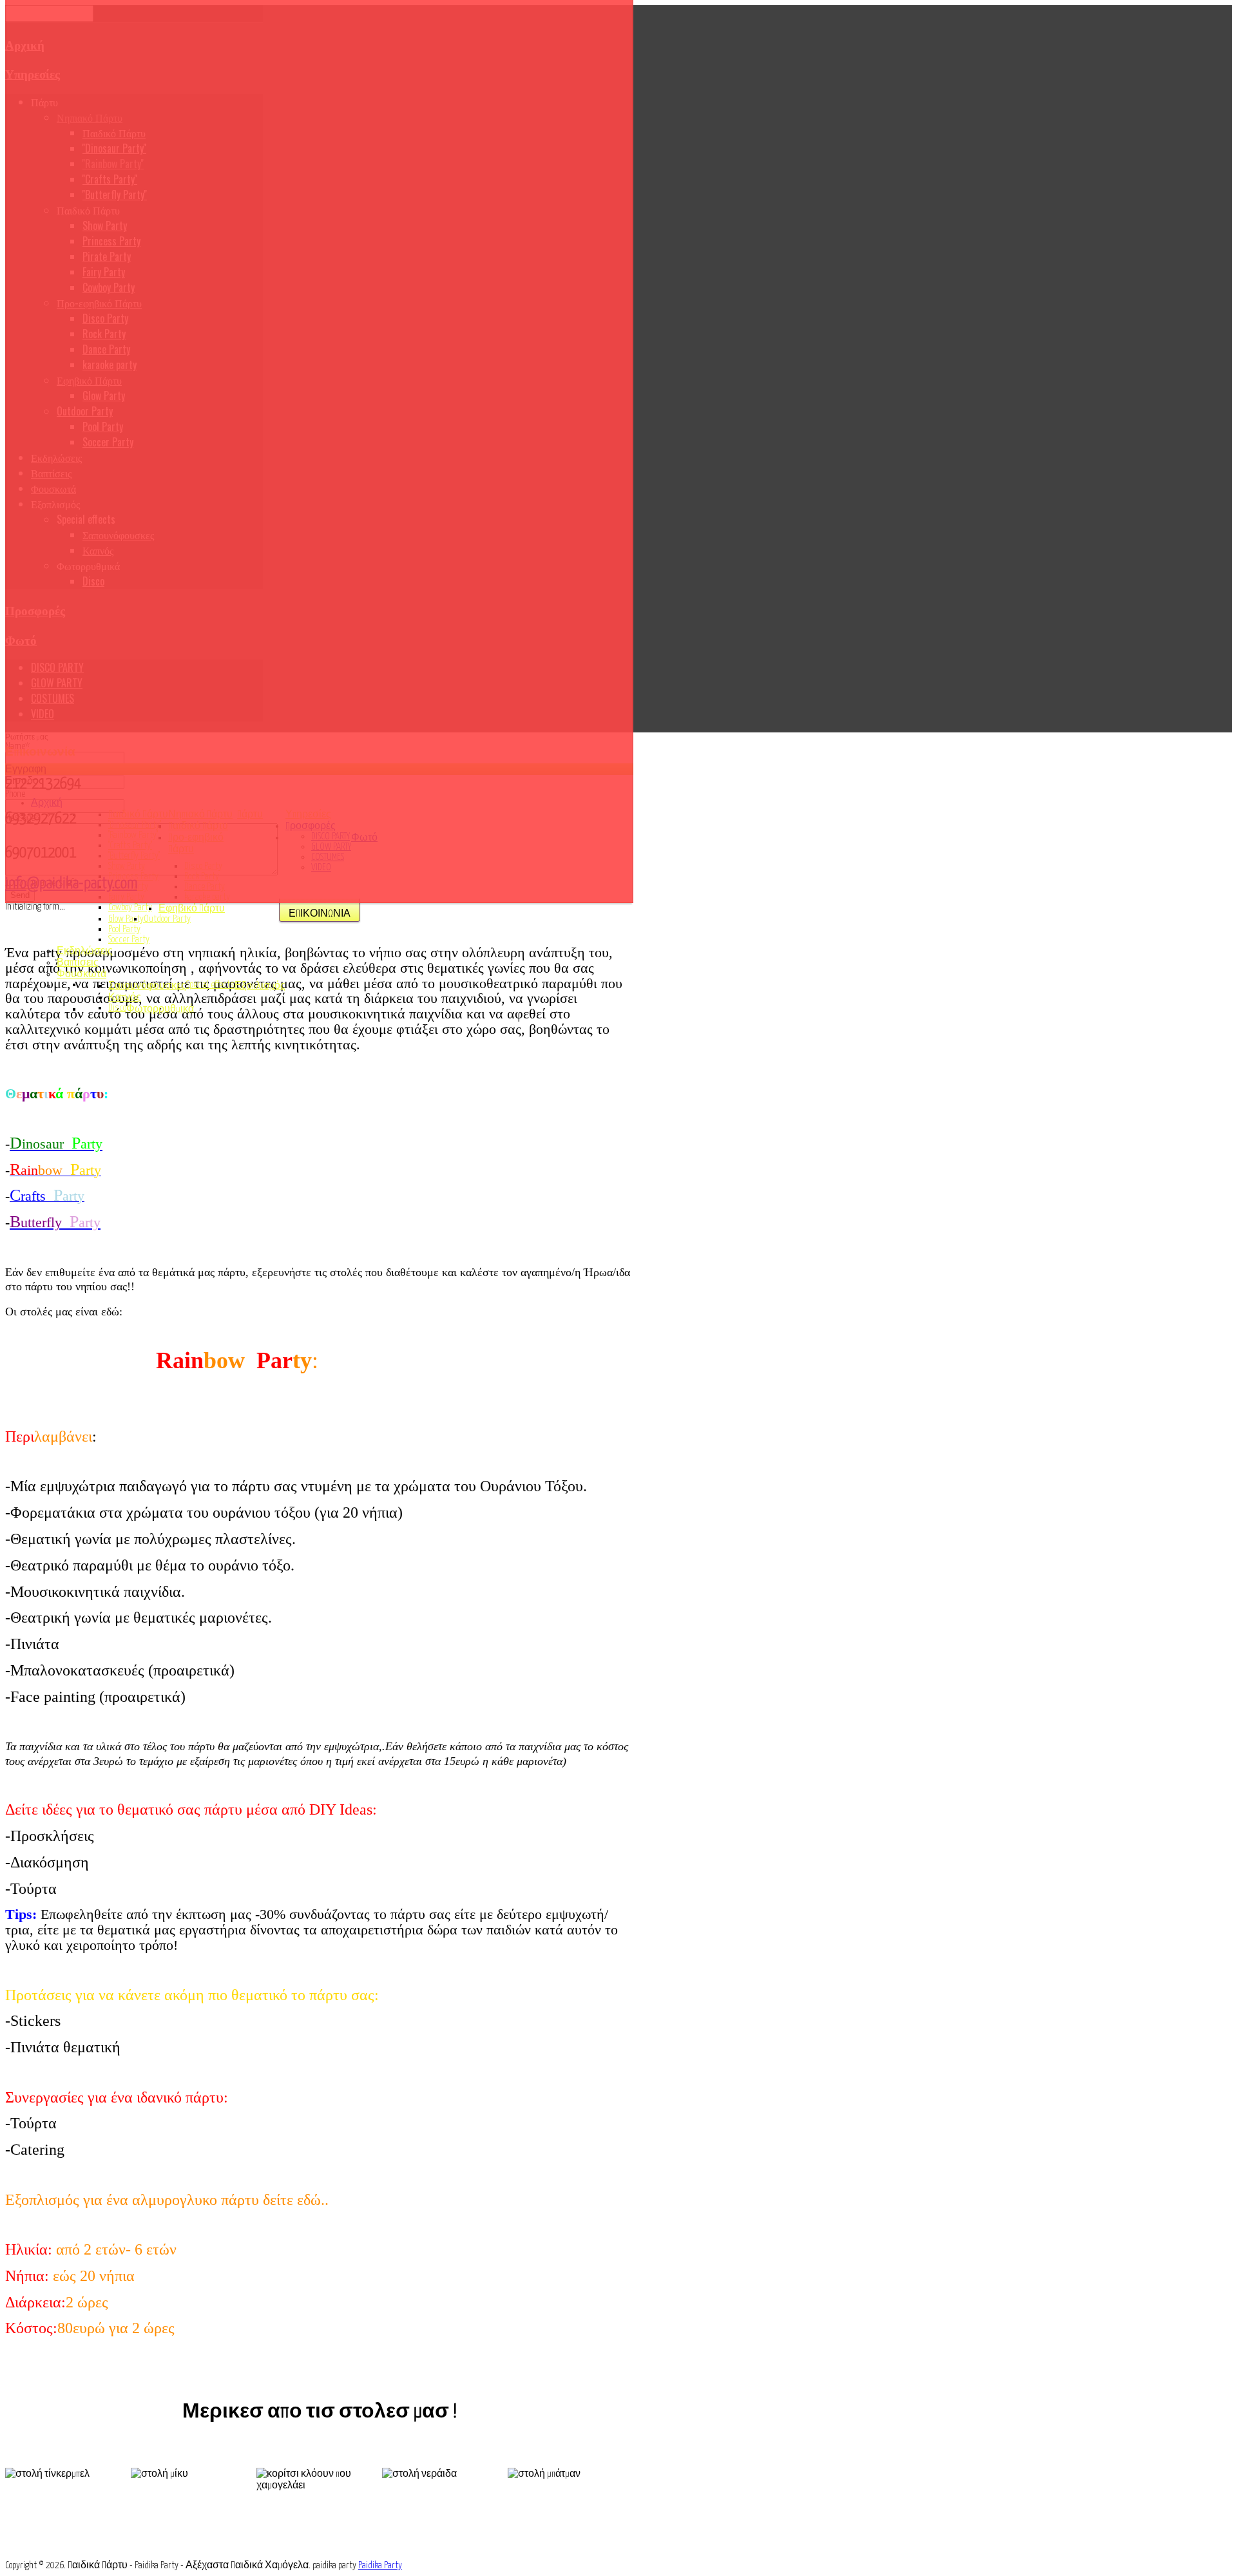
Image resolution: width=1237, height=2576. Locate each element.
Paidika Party (380, 2565)
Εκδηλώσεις (85, 951)
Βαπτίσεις (78, 963)
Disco (117, 1008)
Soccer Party (129, 940)
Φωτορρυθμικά (160, 1009)
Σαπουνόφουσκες (147, 986)
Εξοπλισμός (260, 986)
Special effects (210, 985)
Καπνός (125, 997)
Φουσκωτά (82, 974)
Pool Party (124, 929)
